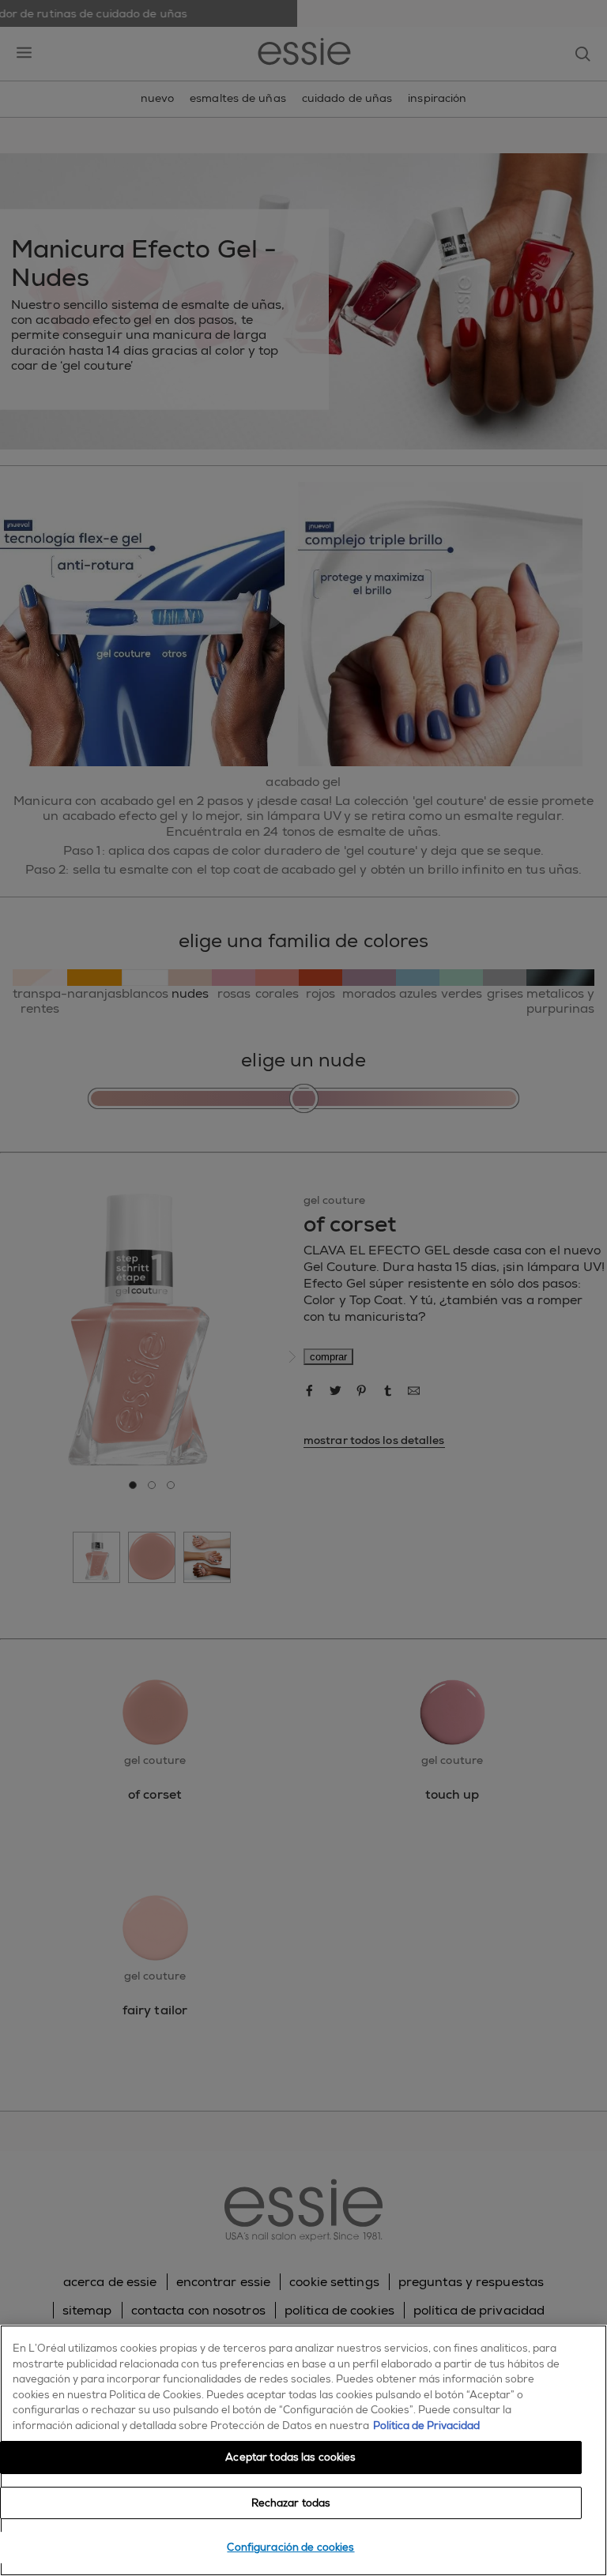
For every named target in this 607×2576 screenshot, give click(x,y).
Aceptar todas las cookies (290, 2457)
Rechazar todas (291, 2503)
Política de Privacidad (426, 2426)
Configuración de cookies (290, 2547)
